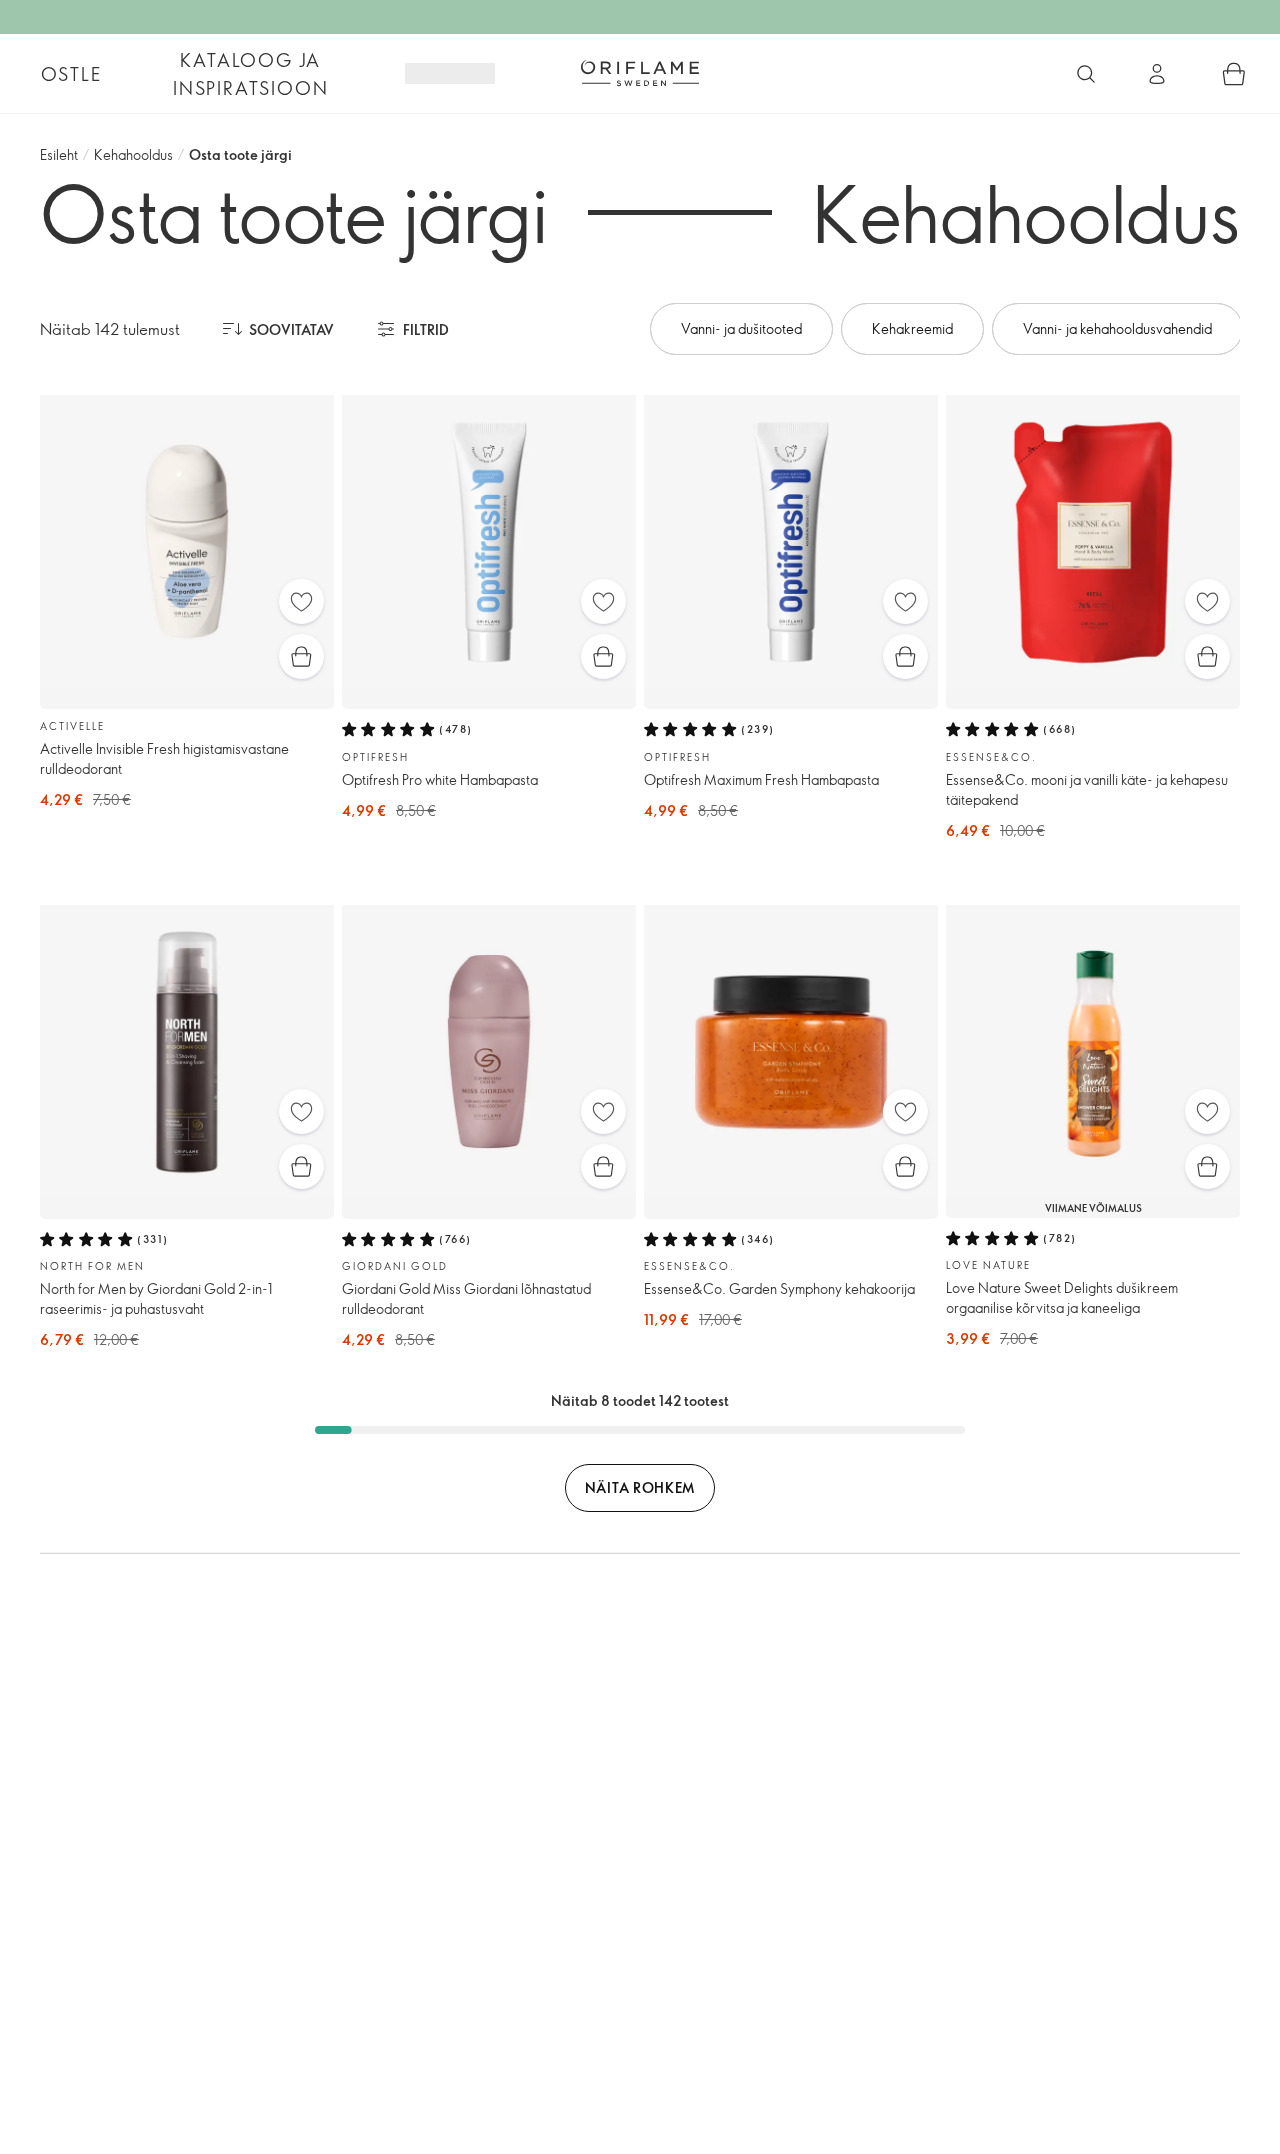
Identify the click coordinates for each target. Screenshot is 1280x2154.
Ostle (71, 74)
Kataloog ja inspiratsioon (250, 74)
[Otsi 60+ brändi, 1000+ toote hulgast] (1086, 74)
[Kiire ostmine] (301, 656)
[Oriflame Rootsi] (640, 73)
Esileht (59, 154)
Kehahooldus (133, 154)
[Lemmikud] (301, 601)
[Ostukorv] (1234, 74)
